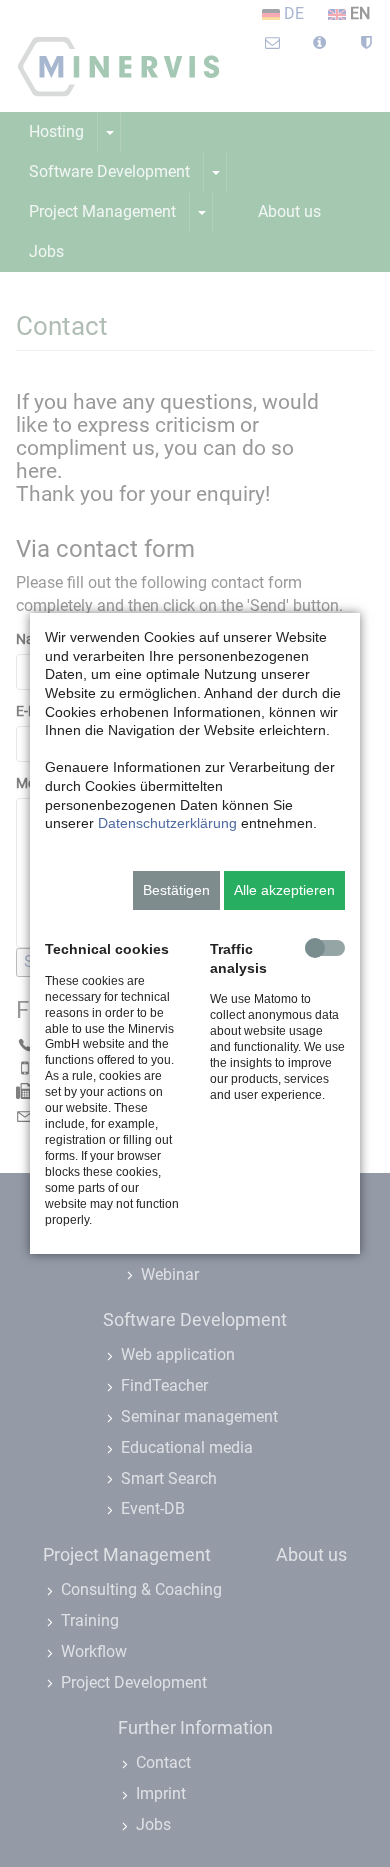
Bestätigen (176, 890)
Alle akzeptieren (284, 890)
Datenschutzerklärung (167, 823)
